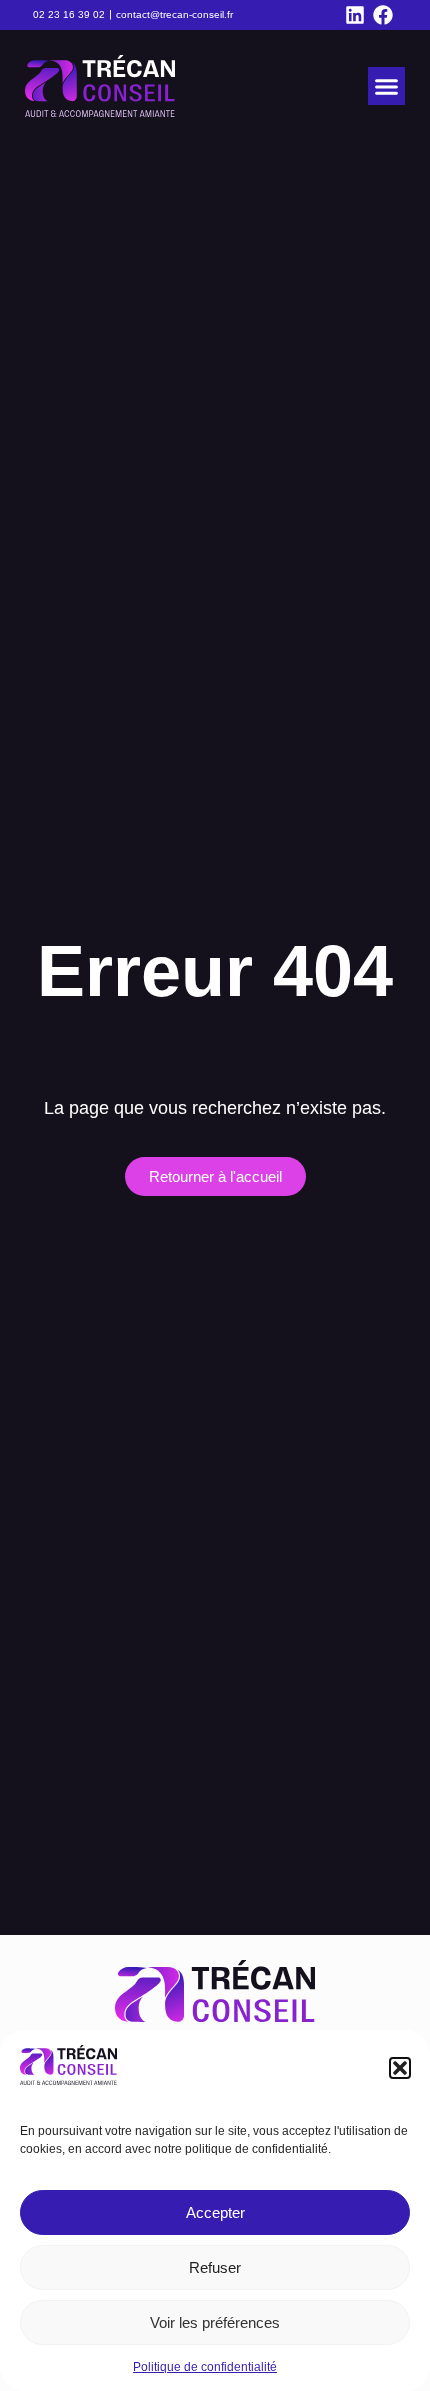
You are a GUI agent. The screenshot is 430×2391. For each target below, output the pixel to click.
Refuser (215, 2267)
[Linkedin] (355, 15)
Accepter (215, 2212)
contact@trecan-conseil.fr (174, 14)
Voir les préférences (215, 2322)
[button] (400, 2068)
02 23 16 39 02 (69, 14)
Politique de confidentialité (205, 2367)
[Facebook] (383, 15)
